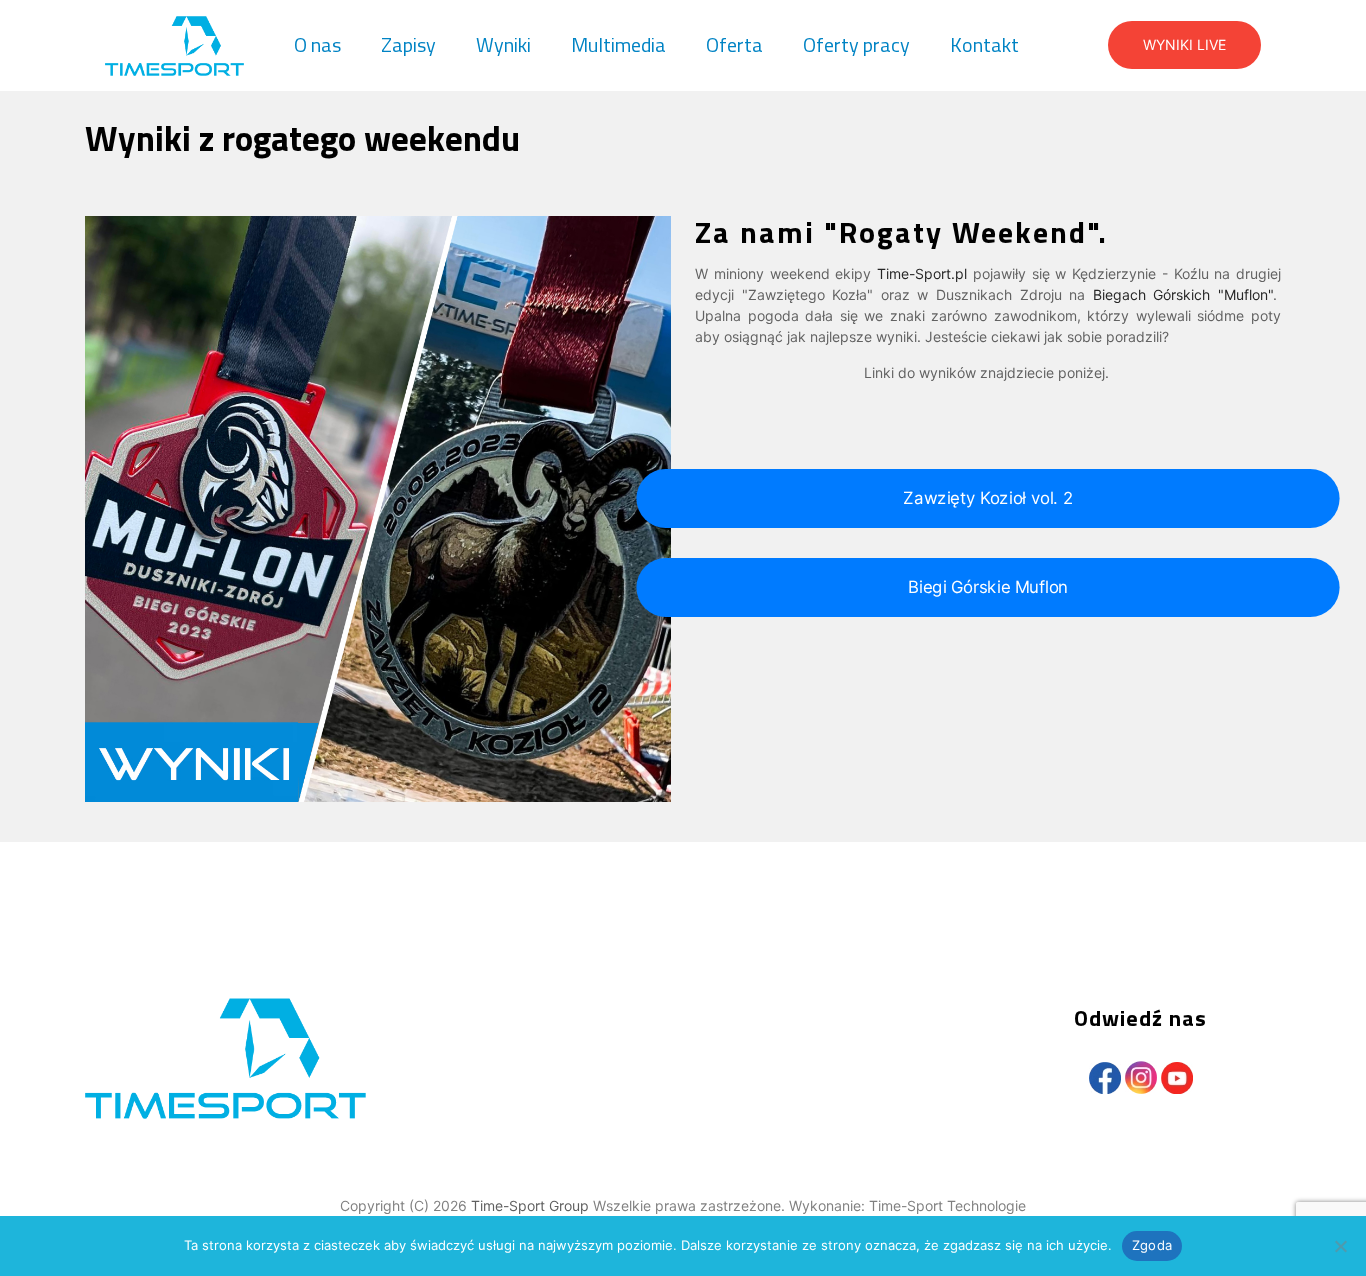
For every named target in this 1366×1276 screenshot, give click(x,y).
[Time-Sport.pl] (174, 45)
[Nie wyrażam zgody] (1341, 1246)
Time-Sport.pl (922, 273)
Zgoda (1152, 1245)
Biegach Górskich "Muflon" (1183, 294)
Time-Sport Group (532, 1205)
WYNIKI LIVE (1184, 44)
